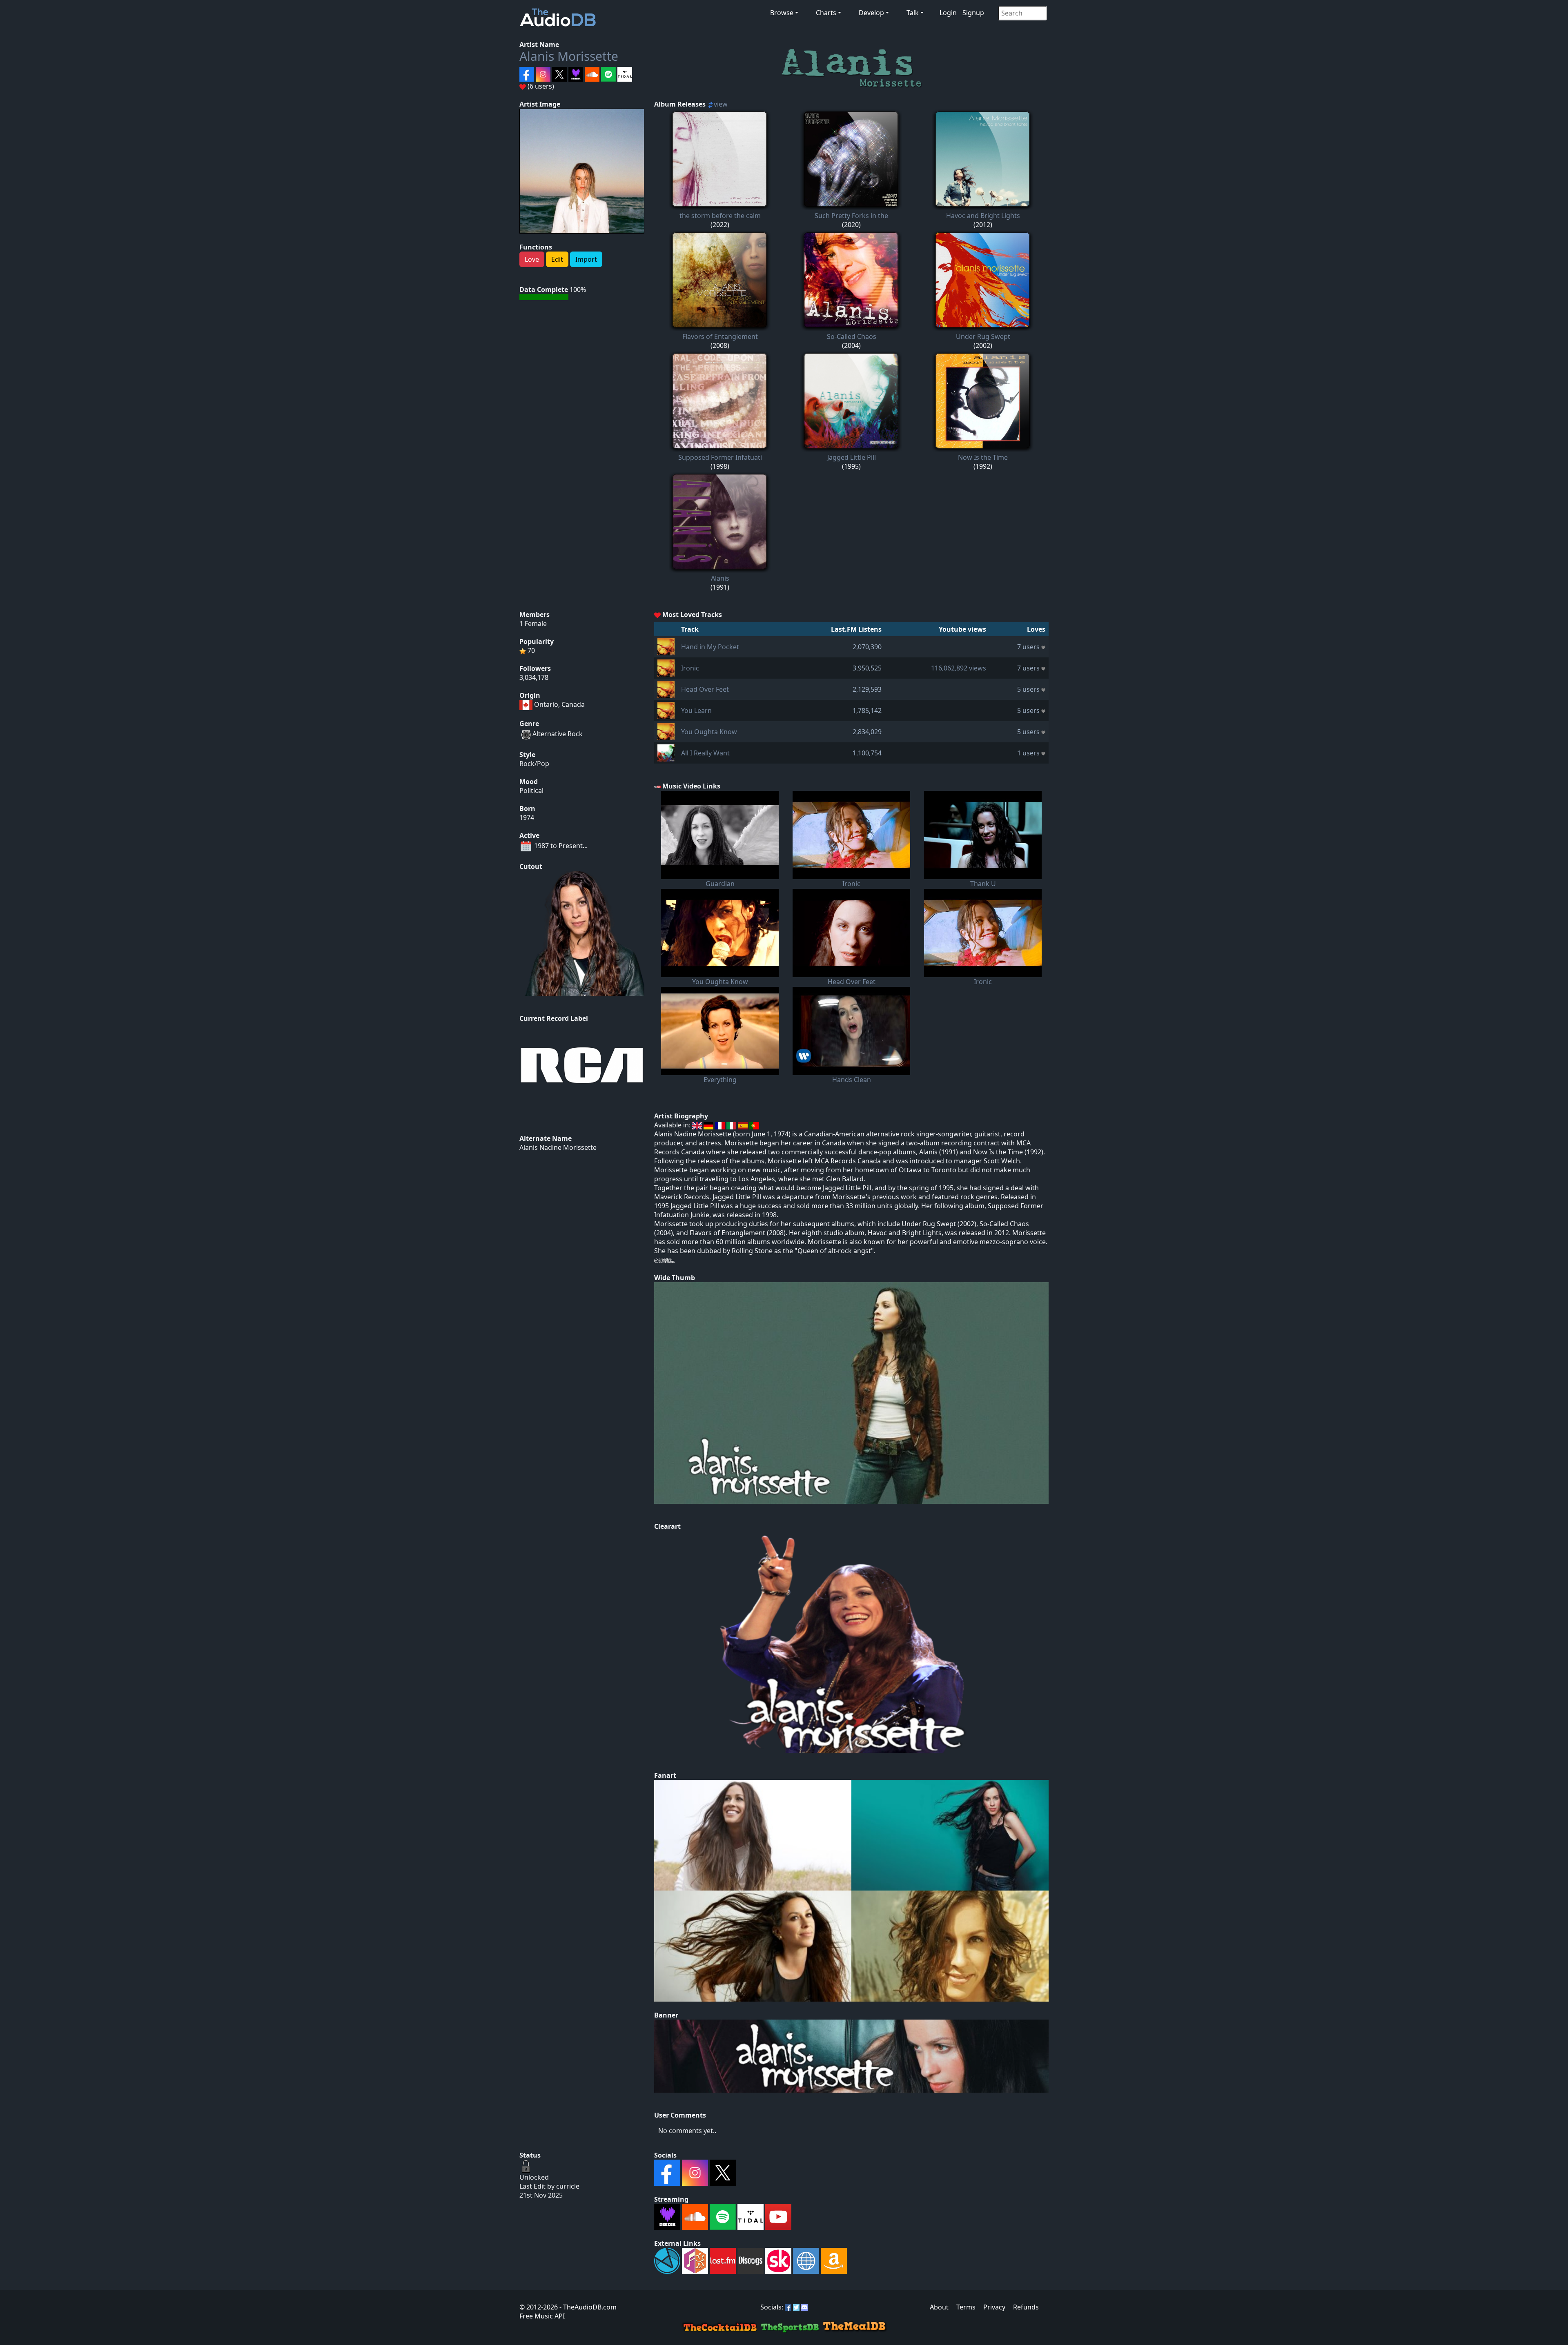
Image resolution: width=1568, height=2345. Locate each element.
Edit (557, 259)
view (721, 104)
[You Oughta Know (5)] (666, 731)
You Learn (696, 710)
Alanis (720, 578)
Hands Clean (852, 1080)
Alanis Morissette (569, 56)
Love (532, 259)
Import (586, 259)
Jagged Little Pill (852, 457)
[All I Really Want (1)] (666, 752)
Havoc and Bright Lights (983, 216)
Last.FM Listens (856, 629)
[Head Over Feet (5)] (666, 688)
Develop (871, 13)
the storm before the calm (720, 216)
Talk (913, 13)
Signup (973, 13)
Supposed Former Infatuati (720, 457)
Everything (720, 1080)
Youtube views (962, 629)
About (939, 2307)
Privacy (994, 2307)
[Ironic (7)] (666, 667)
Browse (782, 13)
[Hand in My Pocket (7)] (666, 646)
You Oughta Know (709, 732)
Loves (1036, 629)
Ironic (690, 668)
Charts (826, 13)
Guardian (720, 884)
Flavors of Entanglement (720, 336)
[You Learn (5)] (666, 710)
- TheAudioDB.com (587, 2307)
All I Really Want (705, 753)
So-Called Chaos (852, 336)
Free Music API (542, 2316)
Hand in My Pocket (710, 647)
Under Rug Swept (983, 336)
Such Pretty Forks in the (851, 216)
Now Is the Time (983, 457)
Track (690, 629)
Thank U (983, 884)
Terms (966, 2307)
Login (948, 13)
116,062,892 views (959, 668)
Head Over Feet (705, 689)
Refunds (1026, 2307)
